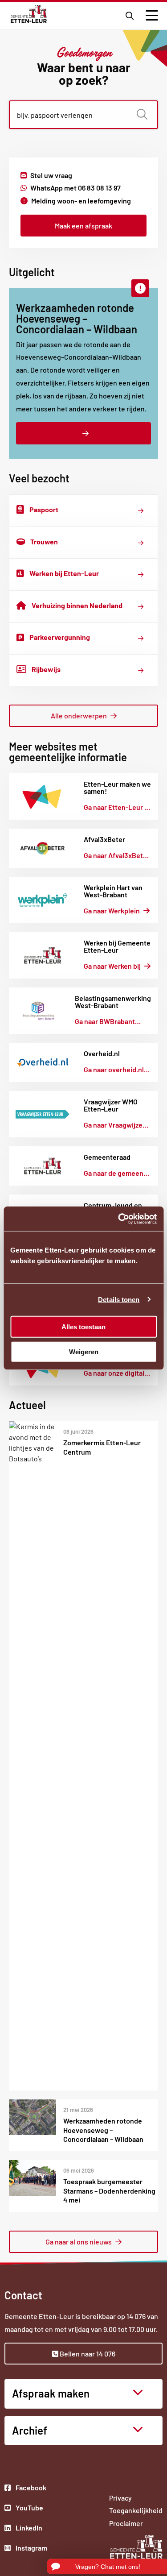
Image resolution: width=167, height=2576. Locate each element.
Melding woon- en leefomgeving (81, 201)
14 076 (136, 2316)
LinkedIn (31, 2529)
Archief (30, 2430)
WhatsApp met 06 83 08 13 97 (75, 188)
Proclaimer (126, 2523)
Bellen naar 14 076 (87, 2354)
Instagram (31, 2549)
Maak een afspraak (83, 226)
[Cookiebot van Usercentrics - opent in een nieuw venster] (119, 1219)
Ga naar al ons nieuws (79, 2242)
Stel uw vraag (51, 175)
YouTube (31, 2509)
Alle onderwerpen (79, 716)
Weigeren (84, 1352)
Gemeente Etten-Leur (29, 14)
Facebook (31, 2489)
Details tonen (119, 1300)
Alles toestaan (83, 1326)
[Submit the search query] (142, 115)
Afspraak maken (51, 2393)
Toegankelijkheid (136, 2510)
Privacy (120, 2498)
